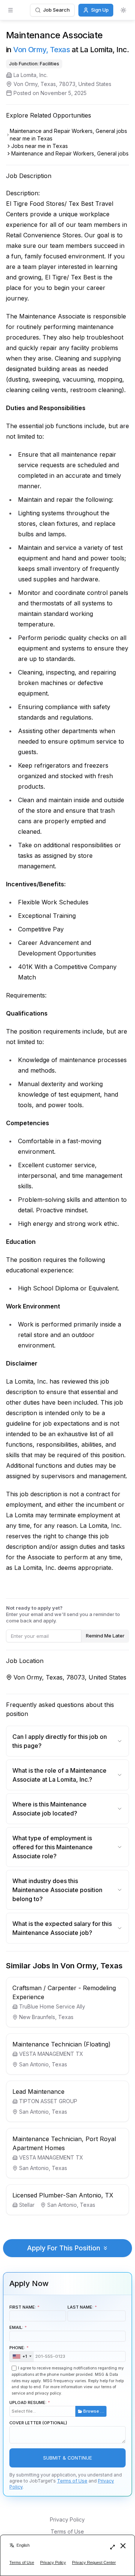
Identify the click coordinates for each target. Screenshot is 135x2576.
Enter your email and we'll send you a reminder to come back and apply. (63, 1614)
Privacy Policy (67, 2519)
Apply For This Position (64, 2248)
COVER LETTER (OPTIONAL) (38, 2423)
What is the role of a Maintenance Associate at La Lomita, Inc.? (59, 1775)
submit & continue (67, 2458)
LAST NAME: (80, 2307)
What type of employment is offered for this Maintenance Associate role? (52, 1847)
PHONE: (18, 2352)
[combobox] (22, 2357)
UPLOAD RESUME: (57, 2407)
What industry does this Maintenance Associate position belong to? (57, 1890)
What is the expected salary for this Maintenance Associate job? (62, 1928)
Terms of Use (72, 2481)
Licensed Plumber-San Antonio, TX (63, 2195)
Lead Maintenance (38, 2092)
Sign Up (100, 10)
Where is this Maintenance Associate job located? (49, 1809)
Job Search (56, 10)
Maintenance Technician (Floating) (61, 2044)
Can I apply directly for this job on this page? (60, 1741)
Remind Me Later (105, 1636)
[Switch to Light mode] (123, 10)
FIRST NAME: (23, 2307)
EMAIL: (16, 2327)
